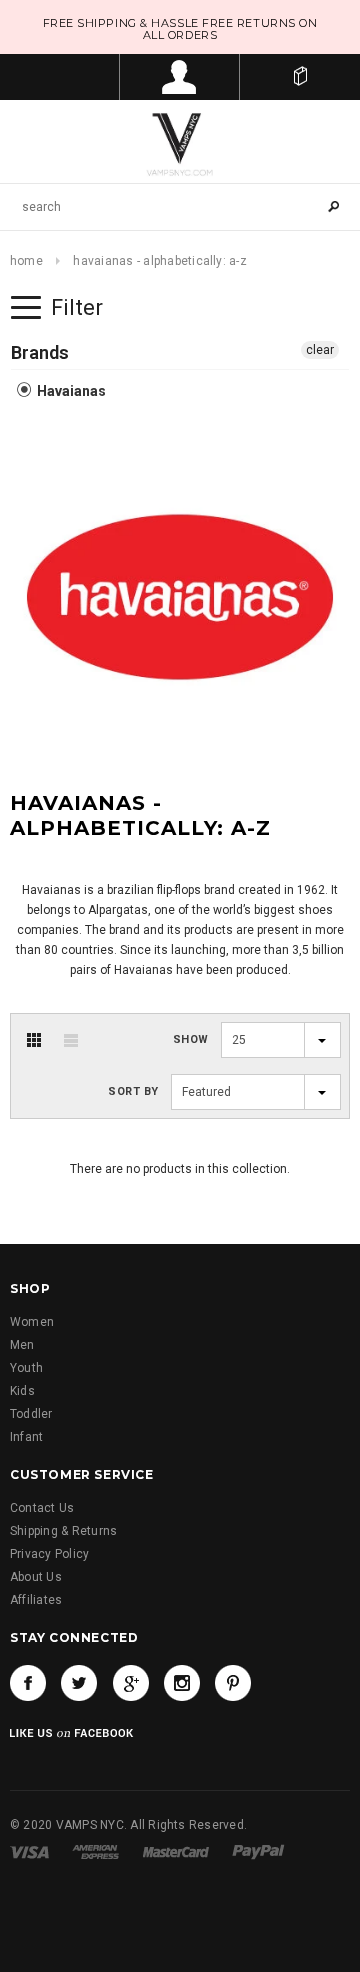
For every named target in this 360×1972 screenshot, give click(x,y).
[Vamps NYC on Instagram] (182, 1683)
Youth (26, 1368)
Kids (22, 1391)
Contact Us (42, 1508)
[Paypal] (258, 1852)
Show (191, 1039)
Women (32, 1322)
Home (26, 261)
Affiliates (36, 1600)
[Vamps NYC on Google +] (131, 1683)
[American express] (95, 1852)
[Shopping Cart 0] (300, 77)
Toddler (31, 1414)
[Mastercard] (176, 1852)
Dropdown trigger (180, 77)
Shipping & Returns (63, 1531)
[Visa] (29, 1852)
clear (320, 350)
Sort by (133, 1091)
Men (22, 1345)
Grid (34, 1040)
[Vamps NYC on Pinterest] (233, 1683)
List (71, 1040)
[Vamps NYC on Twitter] (79, 1683)
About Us (36, 1577)
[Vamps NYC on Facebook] (28, 1683)
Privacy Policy (49, 1554)
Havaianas (70, 391)
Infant (26, 1437)
